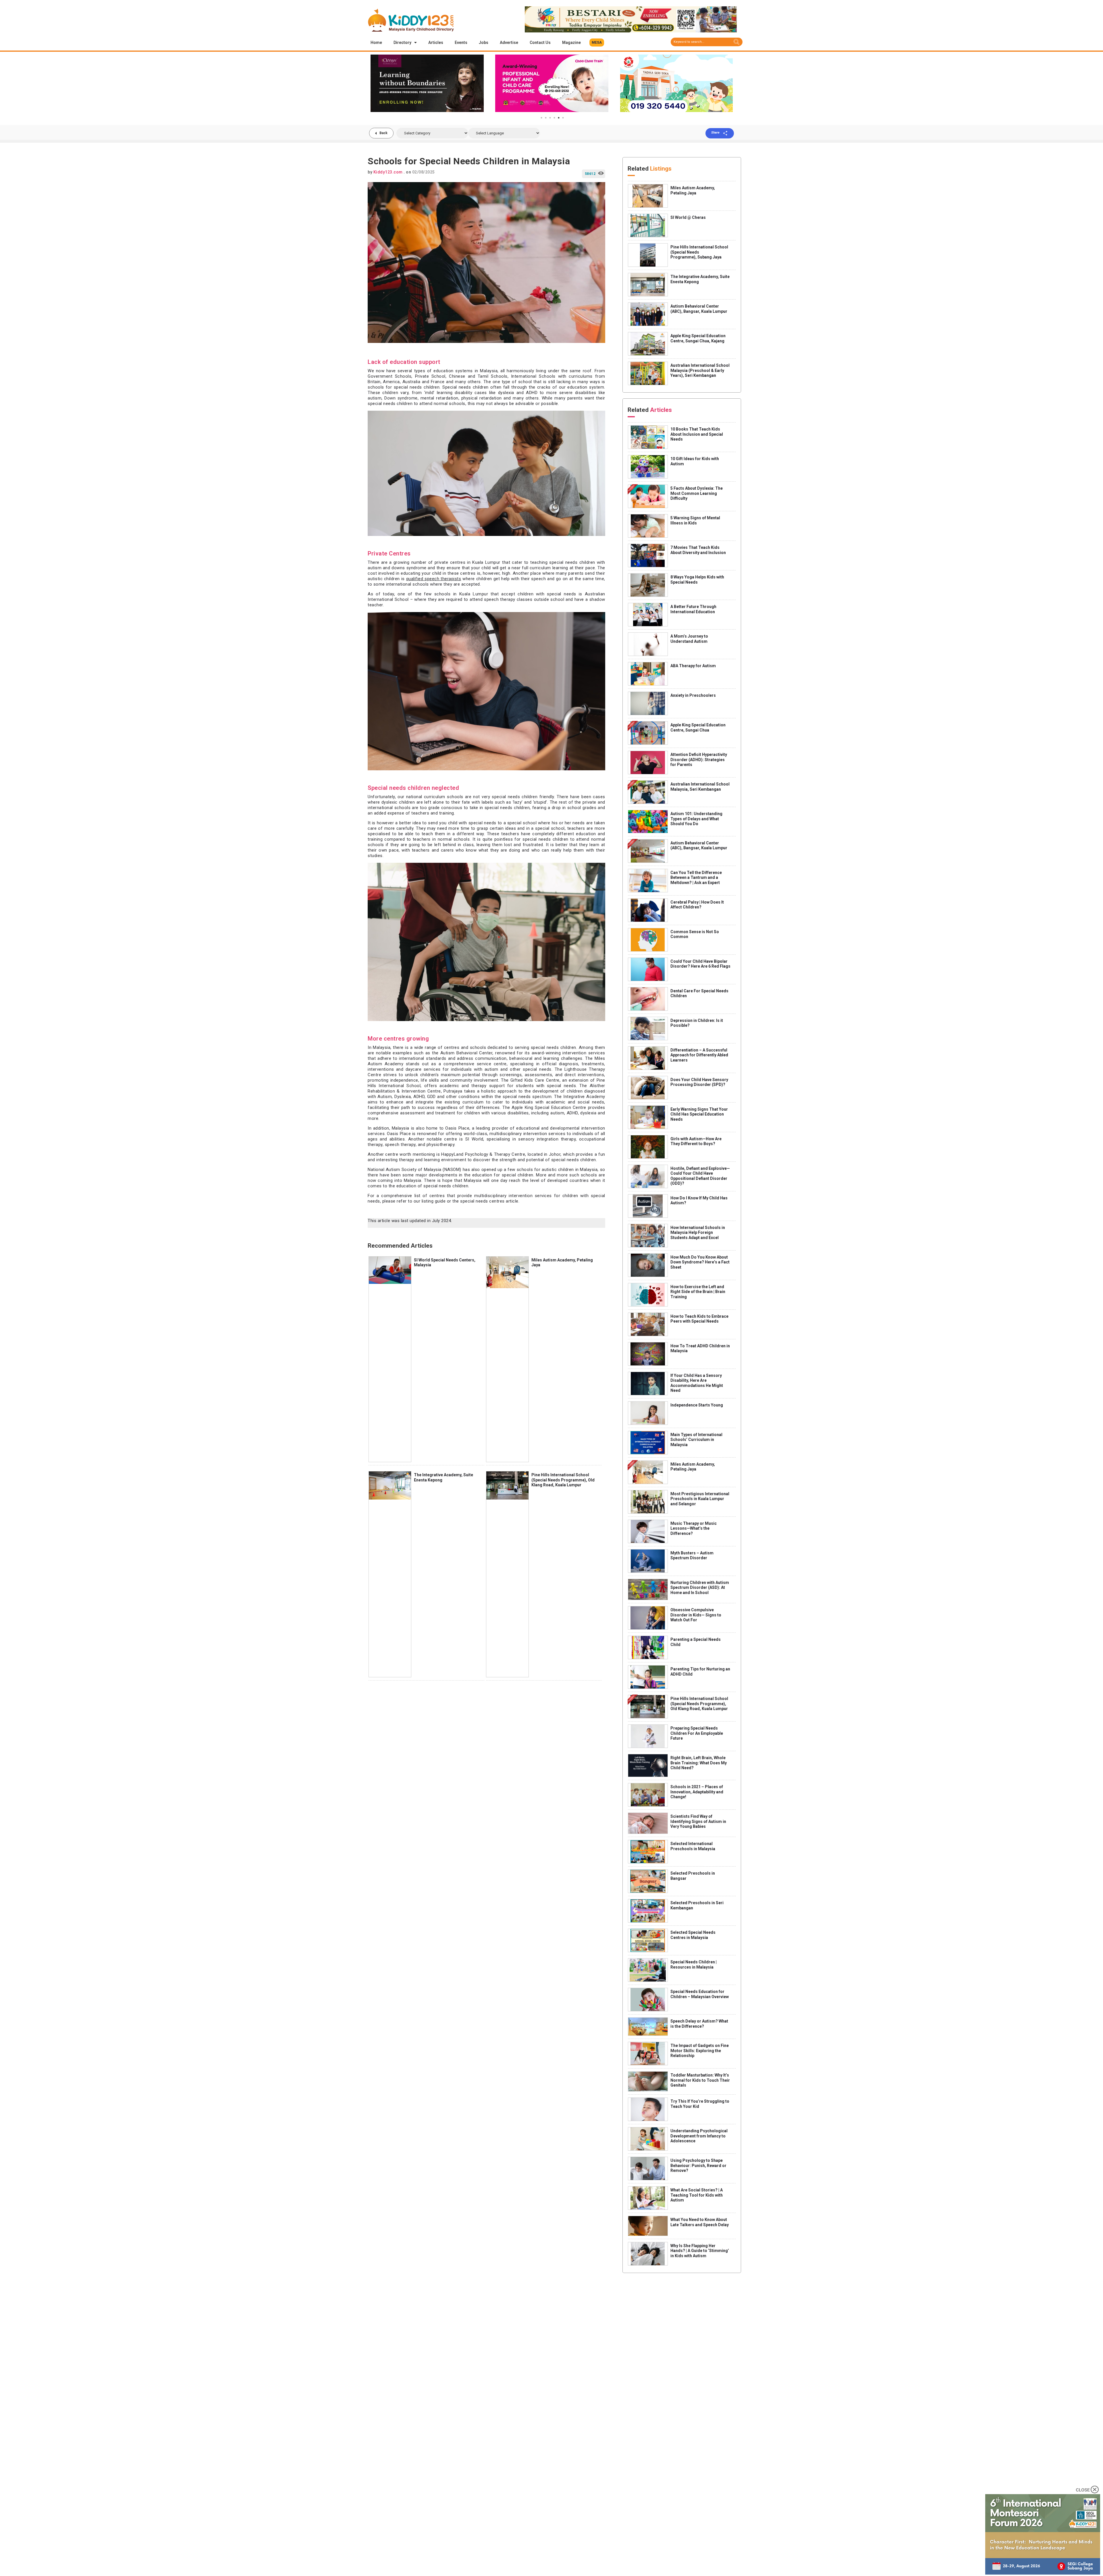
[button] (597, 43)
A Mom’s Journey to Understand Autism (689, 639)
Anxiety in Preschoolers (693, 695)
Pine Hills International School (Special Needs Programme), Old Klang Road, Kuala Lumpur (563, 1480)
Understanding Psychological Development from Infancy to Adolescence (699, 2136)
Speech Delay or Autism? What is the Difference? (699, 2024)
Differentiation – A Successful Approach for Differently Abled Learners (699, 1055)
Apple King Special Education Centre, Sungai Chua (698, 728)
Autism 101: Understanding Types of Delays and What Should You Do (696, 819)
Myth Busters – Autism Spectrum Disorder (692, 1556)
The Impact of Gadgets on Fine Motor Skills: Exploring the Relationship (700, 2051)
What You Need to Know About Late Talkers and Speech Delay (700, 2222)
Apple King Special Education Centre (549, 1107)
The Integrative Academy (580, 1097)
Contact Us (540, 43)
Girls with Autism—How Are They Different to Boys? (696, 1141)
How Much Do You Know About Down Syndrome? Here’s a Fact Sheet (700, 1262)
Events (461, 43)
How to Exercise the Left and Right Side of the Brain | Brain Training (698, 1292)
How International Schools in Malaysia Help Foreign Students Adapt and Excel (698, 1233)
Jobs (484, 43)
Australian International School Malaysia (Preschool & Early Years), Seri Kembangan (700, 370)
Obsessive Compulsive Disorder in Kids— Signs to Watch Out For (696, 1615)
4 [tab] (554, 118)
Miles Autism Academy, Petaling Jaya (693, 190)
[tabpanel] (427, 83)
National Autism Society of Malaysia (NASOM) (414, 1170)
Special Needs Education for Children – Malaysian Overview (700, 1994)
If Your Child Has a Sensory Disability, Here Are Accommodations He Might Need (697, 1383)
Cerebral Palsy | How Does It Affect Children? (697, 905)
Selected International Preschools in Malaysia (693, 1846)
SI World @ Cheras (688, 217)
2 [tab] (546, 118)
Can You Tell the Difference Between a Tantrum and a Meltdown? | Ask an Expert (696, 878)
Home (376, 43)
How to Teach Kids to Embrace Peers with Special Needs (699, 1319)
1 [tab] (541, 118)
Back (383, 133)
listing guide (434, 1201)
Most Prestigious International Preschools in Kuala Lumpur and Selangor (700, 1499)
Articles (436, 43)
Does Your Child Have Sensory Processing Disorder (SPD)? (699, 1082)
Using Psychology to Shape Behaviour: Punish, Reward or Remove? (698, 2165)
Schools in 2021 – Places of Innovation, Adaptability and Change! (697, 1792)
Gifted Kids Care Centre (535, 1080)
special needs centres (482, 1201)
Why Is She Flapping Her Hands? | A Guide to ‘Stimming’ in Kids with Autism (700, 2251)
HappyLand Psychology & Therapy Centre (483, 1154)
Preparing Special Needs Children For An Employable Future (697, 1733)
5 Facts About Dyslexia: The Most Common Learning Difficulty (697, 493)
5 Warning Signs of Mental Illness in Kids (695, 520)
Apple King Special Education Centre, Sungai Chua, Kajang (698, 338)
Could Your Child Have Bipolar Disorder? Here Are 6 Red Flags (700, 964)
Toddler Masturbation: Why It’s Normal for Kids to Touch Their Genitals (700, 2080)
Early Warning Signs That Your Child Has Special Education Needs (699, 1114)
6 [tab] (563, 118)
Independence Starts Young (697, 1405)
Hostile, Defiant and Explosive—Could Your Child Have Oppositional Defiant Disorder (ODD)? (700, 1176)
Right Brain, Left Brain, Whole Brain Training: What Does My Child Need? (699, 1763)
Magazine (571, 43)
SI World (474, 1139)
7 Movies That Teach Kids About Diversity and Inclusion (698, 550)
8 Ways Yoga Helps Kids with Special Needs (697, 580)
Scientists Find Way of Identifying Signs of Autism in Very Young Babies (698, 1821)
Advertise (509, 43)
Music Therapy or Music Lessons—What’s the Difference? (694, 1528)
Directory (402, 43)
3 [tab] (550, 118)
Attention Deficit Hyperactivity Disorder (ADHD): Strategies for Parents (699, 760)
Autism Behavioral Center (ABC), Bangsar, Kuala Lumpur (699, 309)
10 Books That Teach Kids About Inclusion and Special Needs (697, 434)
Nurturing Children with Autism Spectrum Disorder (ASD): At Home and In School (700, 1588)
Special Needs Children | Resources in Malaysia (694, 1965)
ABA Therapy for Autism (693, 666)
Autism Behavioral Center (466, 1053)
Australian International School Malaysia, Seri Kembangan (700, 787)
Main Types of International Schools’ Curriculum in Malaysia (696, 1440)
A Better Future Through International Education (693, 609)
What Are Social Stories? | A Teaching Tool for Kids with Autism (697, 2195)
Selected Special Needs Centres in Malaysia (693, 1935)
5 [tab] (559, 118)
